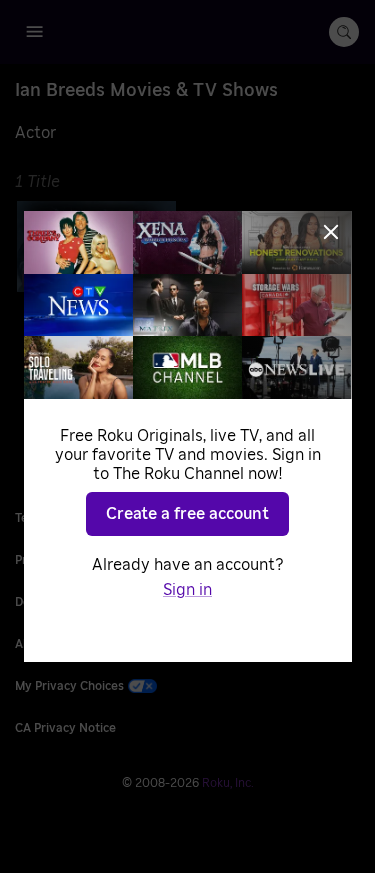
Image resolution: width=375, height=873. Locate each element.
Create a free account (187, 514)
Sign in (187, 590)
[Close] (331, 232)
